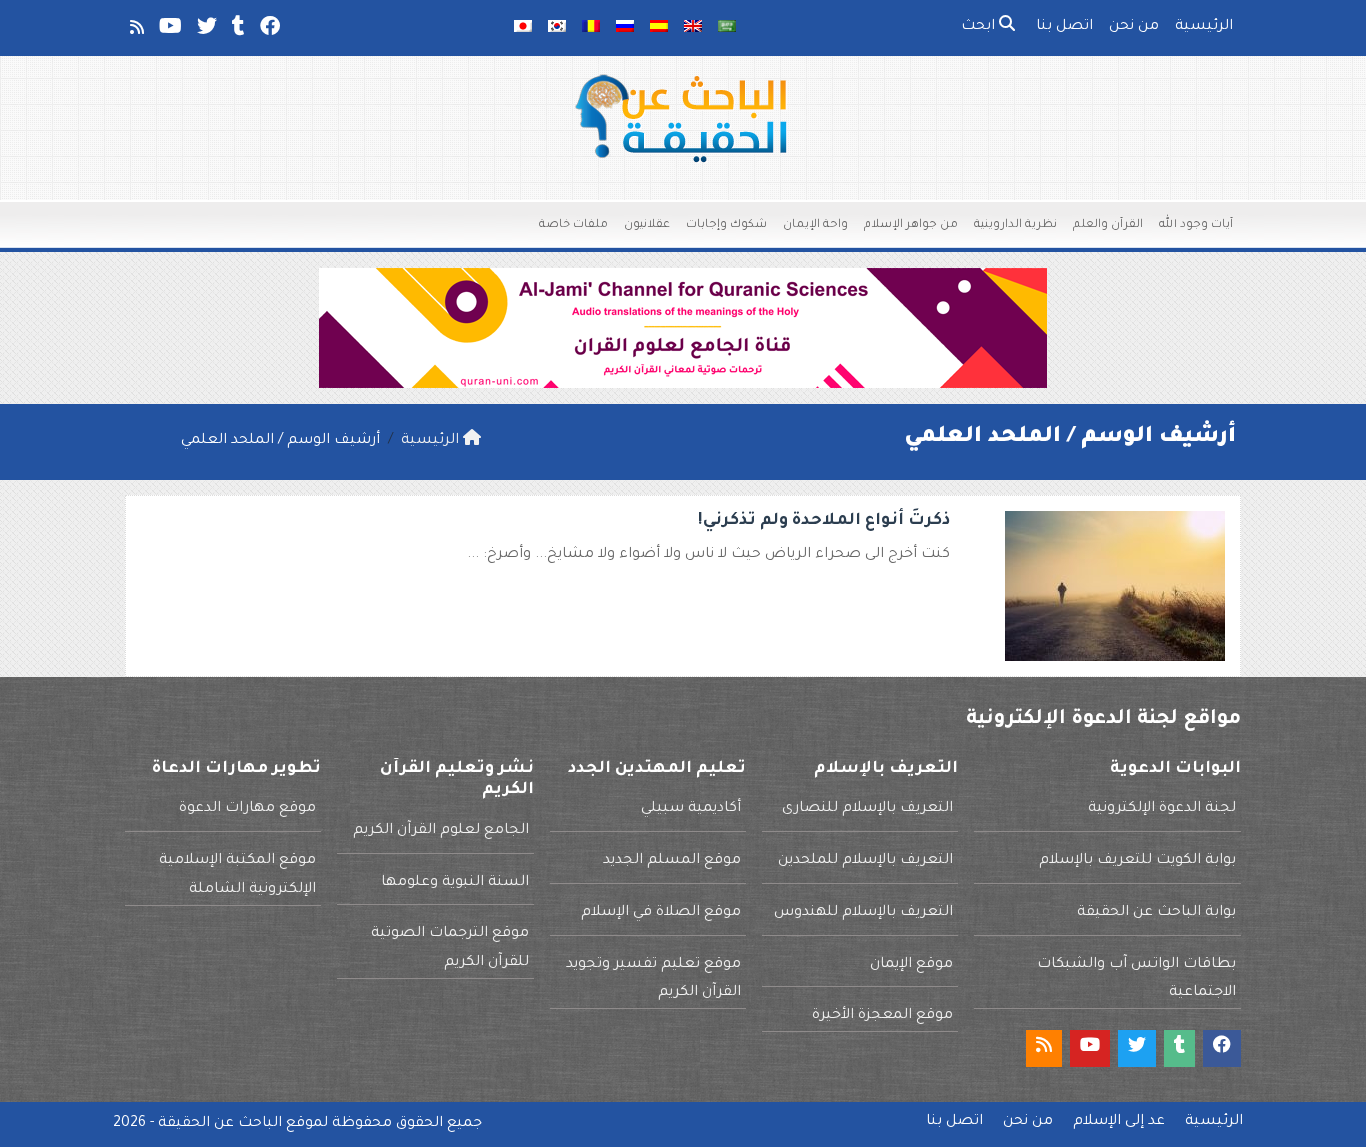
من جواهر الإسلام (911, 225)
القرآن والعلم (1108, 225)
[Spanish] (659, 28)
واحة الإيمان (815, 225)
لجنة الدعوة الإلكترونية (1162, 809)
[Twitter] (205, 31)
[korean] (557, 28)
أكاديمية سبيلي (691, 809)
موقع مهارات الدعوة (247, 809)
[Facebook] (268, 31)
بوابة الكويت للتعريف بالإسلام (1137, 861)
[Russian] (625, 28)
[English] (693, 28)
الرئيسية (1204, 27)
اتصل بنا (1064, 27)
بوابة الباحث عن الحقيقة (1156, 913)
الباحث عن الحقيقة (220, 1124)
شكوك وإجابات (726, 225)
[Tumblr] (237, 31)
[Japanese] (523, 28)
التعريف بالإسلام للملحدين (865, 861)
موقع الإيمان (911, 965)
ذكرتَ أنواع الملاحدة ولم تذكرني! (824, 521)
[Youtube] (169, 31)
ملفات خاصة (573, 225)
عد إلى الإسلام (1119, 1122)
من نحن (1134, 27)
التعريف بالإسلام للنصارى (867, 809)
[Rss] (135, 31)
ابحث (980, 27)
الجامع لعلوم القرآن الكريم (441, 831)
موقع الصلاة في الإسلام (661, 913)
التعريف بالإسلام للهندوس (863, 913)
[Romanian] (591, 28)
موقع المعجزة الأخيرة (882, 1016)
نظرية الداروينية (1015, 225)
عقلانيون (647, 225)
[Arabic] (727, 28)
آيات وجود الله (1196, 225)
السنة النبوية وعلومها (455, 883)
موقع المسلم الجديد (672, 861)
